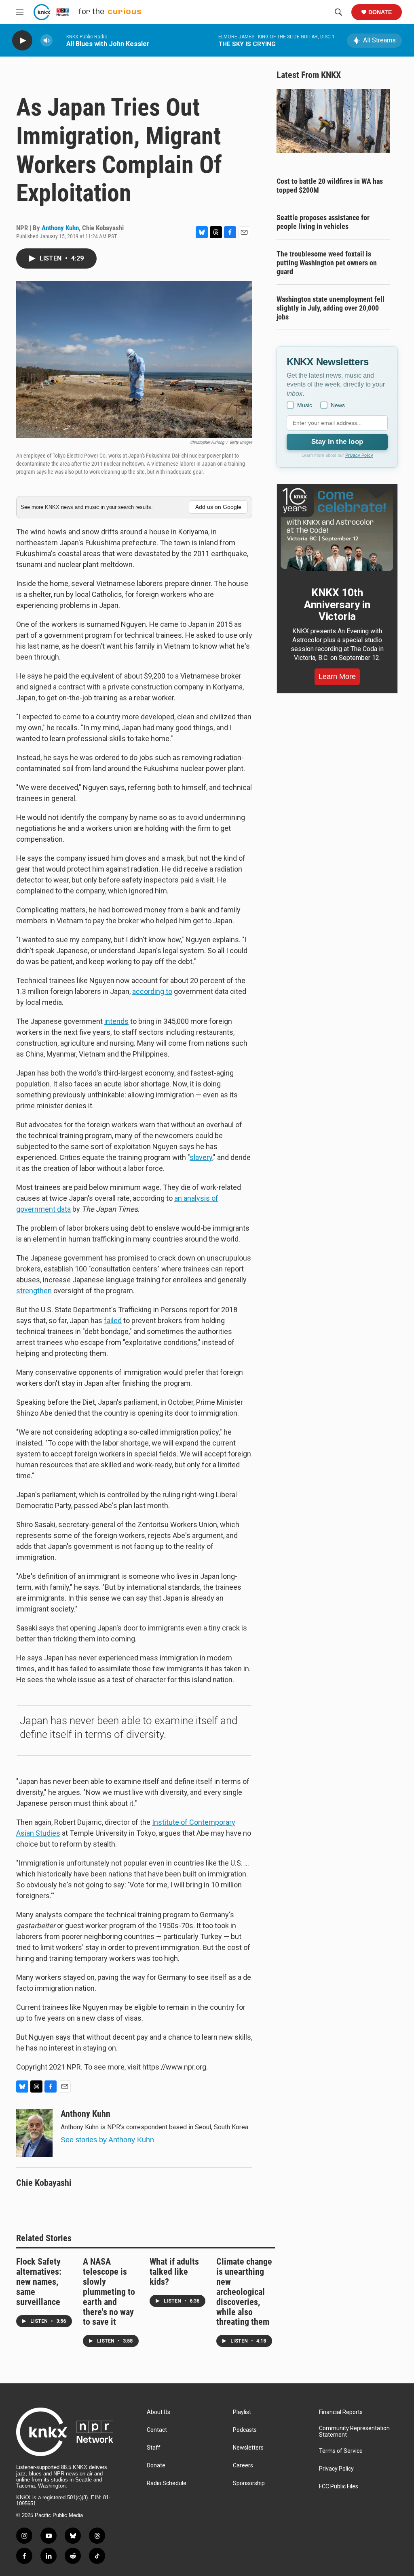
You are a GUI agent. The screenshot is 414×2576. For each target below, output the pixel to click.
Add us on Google (218, 507)
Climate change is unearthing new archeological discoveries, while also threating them (244, 2292)
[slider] (59, 40)
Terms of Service (341, 2451)
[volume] (46, 41)
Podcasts (245, 2430)
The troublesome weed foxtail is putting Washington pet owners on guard (327, 263)
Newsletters (248, 2448)
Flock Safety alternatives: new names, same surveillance (39, 2282)
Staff (154, 2448)
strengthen (34, 1291)
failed (113, 1321)
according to (152, 991)
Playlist (242, 2412)
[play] (22, 41)
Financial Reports (341, 2412)
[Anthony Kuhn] (34, 2133)
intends (116, 1021)
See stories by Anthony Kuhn (107, 2140)
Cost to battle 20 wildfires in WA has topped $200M (330, 186)
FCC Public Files (339, 2487)
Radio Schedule (167, 2483)
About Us (158, 2412)
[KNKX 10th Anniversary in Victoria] (337, 529)
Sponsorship (249, 2483)
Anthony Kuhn (60, 228)
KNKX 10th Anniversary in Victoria (337, 605)
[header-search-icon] (338, 12)
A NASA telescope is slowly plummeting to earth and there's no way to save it (109, 2292)
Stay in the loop (337, 442)
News (338, 405)
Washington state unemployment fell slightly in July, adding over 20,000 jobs (331, 308)
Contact (157, 2430)
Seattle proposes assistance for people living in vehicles (323, 222)
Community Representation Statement (354, 2432)
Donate (380, 12)
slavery (201, 1157)
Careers (243, 2466)
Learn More (337, 677)
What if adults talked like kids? (174, 2272)
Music (305, 405)
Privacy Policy (359, 455)
